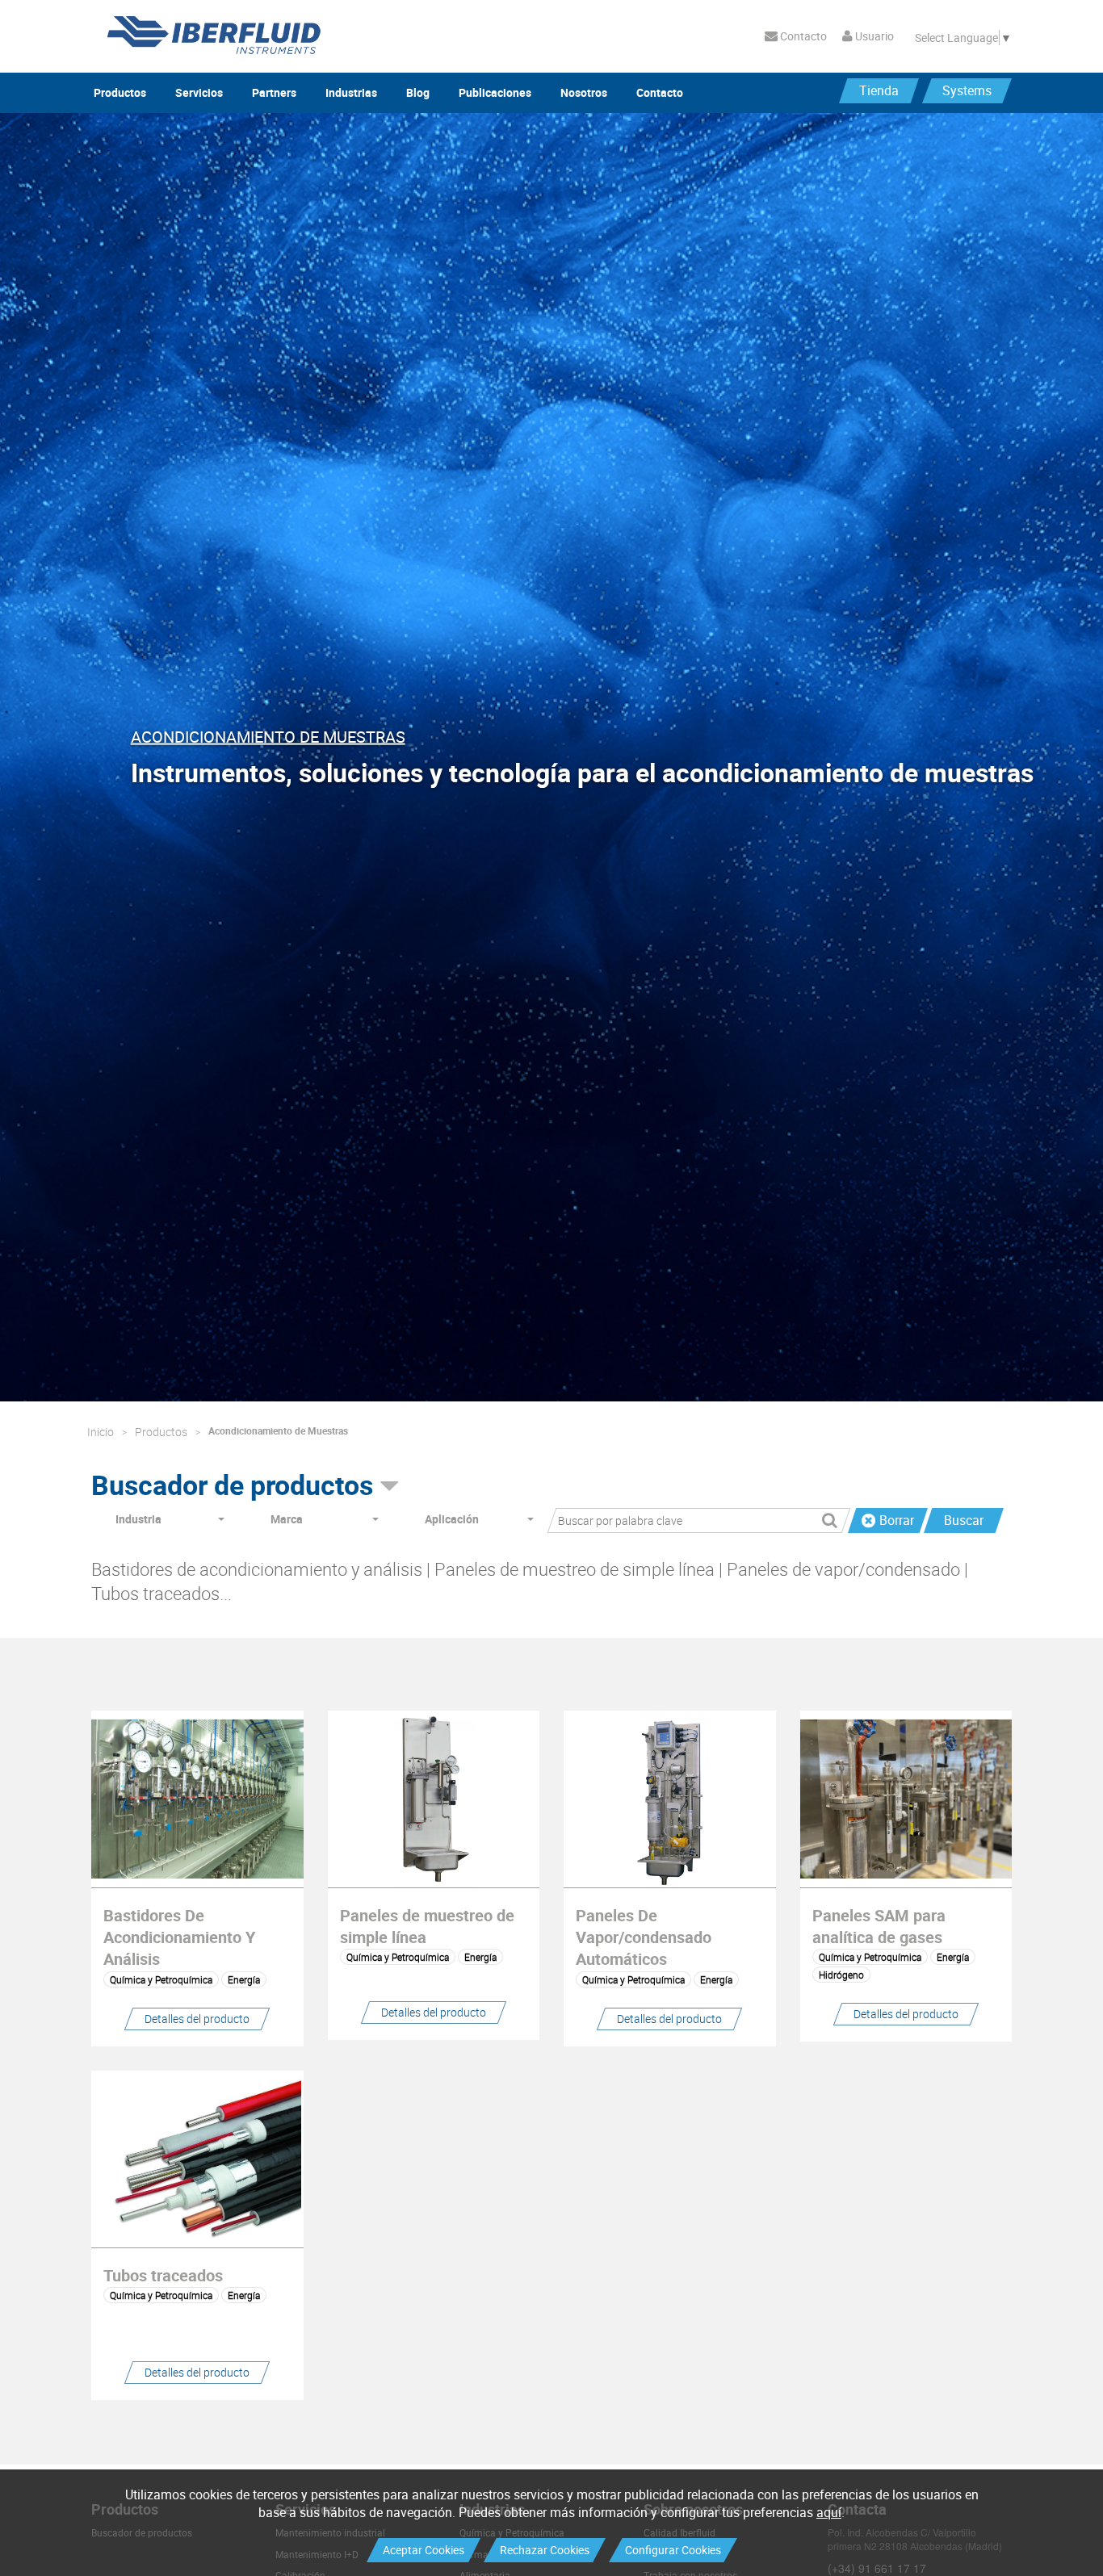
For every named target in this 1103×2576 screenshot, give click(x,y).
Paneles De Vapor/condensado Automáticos (644, 1937)
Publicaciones (495, 92)
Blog (418, 92)
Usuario (873, 36)
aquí (829, 2512)
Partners (274, 92)
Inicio (101, 1432)
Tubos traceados (163, 2275)
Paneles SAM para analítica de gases (879, 1926)
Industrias (351, 92)
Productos (120, 92)
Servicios (199, 92)
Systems (967, 90)
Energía (244, 1979)
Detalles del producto (197, 2019)
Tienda (879, 90)
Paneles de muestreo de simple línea (427, 1926)
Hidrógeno (841, 1975)
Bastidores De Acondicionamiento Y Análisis (179, 1937)
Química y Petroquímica (161, 1979)
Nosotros (584, 92)
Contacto (802, 36)
